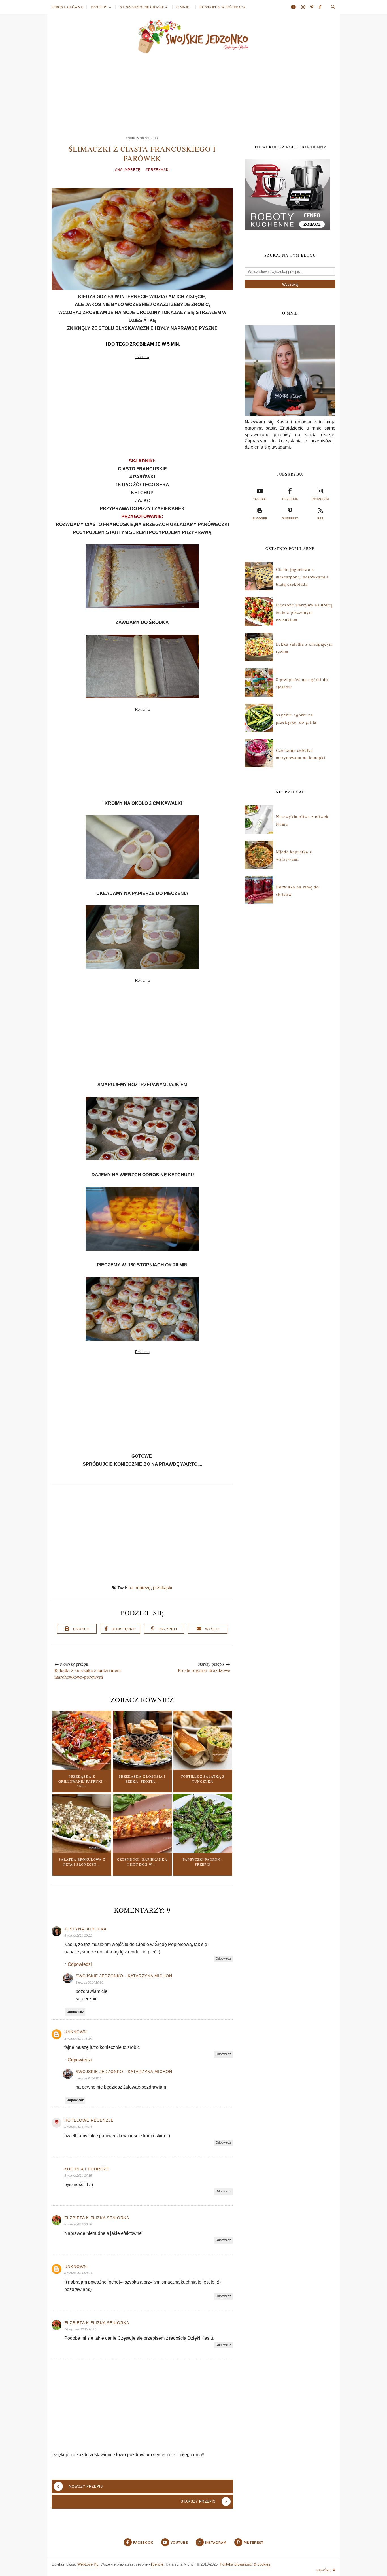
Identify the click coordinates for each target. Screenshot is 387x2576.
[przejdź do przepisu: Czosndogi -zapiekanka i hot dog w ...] (142, 1851)
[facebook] (320, 7)
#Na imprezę (128, 170)
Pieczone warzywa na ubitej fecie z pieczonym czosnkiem (304, 612)
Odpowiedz (223, 1958)
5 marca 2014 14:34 (78, 2127)
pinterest (290, 518)
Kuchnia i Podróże (87, 2169)
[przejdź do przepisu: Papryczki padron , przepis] (203, 1851)
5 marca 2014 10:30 (89, 1983)
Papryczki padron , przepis (203, 1862)
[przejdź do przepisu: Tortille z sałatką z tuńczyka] (203, 1768)
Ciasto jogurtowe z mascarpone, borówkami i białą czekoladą (302, 577)
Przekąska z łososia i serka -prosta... (142, 1779)
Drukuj (81, 1629)
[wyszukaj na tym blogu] (333, 7)
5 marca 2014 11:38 (78, 2039)
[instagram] (305, 7)
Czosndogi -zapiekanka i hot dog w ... (142, 1862)
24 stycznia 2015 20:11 (80, 2329)
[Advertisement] (193, 92)
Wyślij (212, 1629)
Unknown (76, 2032)
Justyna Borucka (85, 1929)
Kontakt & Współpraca (223, 7)
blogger (260, 518)
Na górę (324, 2570)
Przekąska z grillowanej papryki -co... (82, 1781)
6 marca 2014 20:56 (78, 2224)
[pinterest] (314, 7)
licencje (157, 2564)
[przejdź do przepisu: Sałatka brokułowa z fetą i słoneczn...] (82, 1851)
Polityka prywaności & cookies (245, 2564)
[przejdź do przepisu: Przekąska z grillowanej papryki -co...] (82, 1768)
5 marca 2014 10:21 (78, 1936)
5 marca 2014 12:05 (89, 2078)
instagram (320, 499)
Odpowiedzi (80, 1964)
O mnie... (184, 7)
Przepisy (99, 7)
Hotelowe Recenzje (89, 2120)
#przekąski (158, 170)
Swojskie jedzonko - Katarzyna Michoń (124, 1976)
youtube (260, 499)
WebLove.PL (88, 2564)
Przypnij (168, 1629)
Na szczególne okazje (142, 7)
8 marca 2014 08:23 (78, 2273)
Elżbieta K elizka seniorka (97, 2218)
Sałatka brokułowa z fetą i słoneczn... (82, 1862)
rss (320, 518)
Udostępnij (124, 1629)
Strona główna (67, 7)
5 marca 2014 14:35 (78, 2176)
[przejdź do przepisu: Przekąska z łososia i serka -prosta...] (142, 1768)
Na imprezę (140, 1588)
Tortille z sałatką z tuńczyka (203, 1779)
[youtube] (295, 7)
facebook (290, 499)
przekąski (163, 1588)
